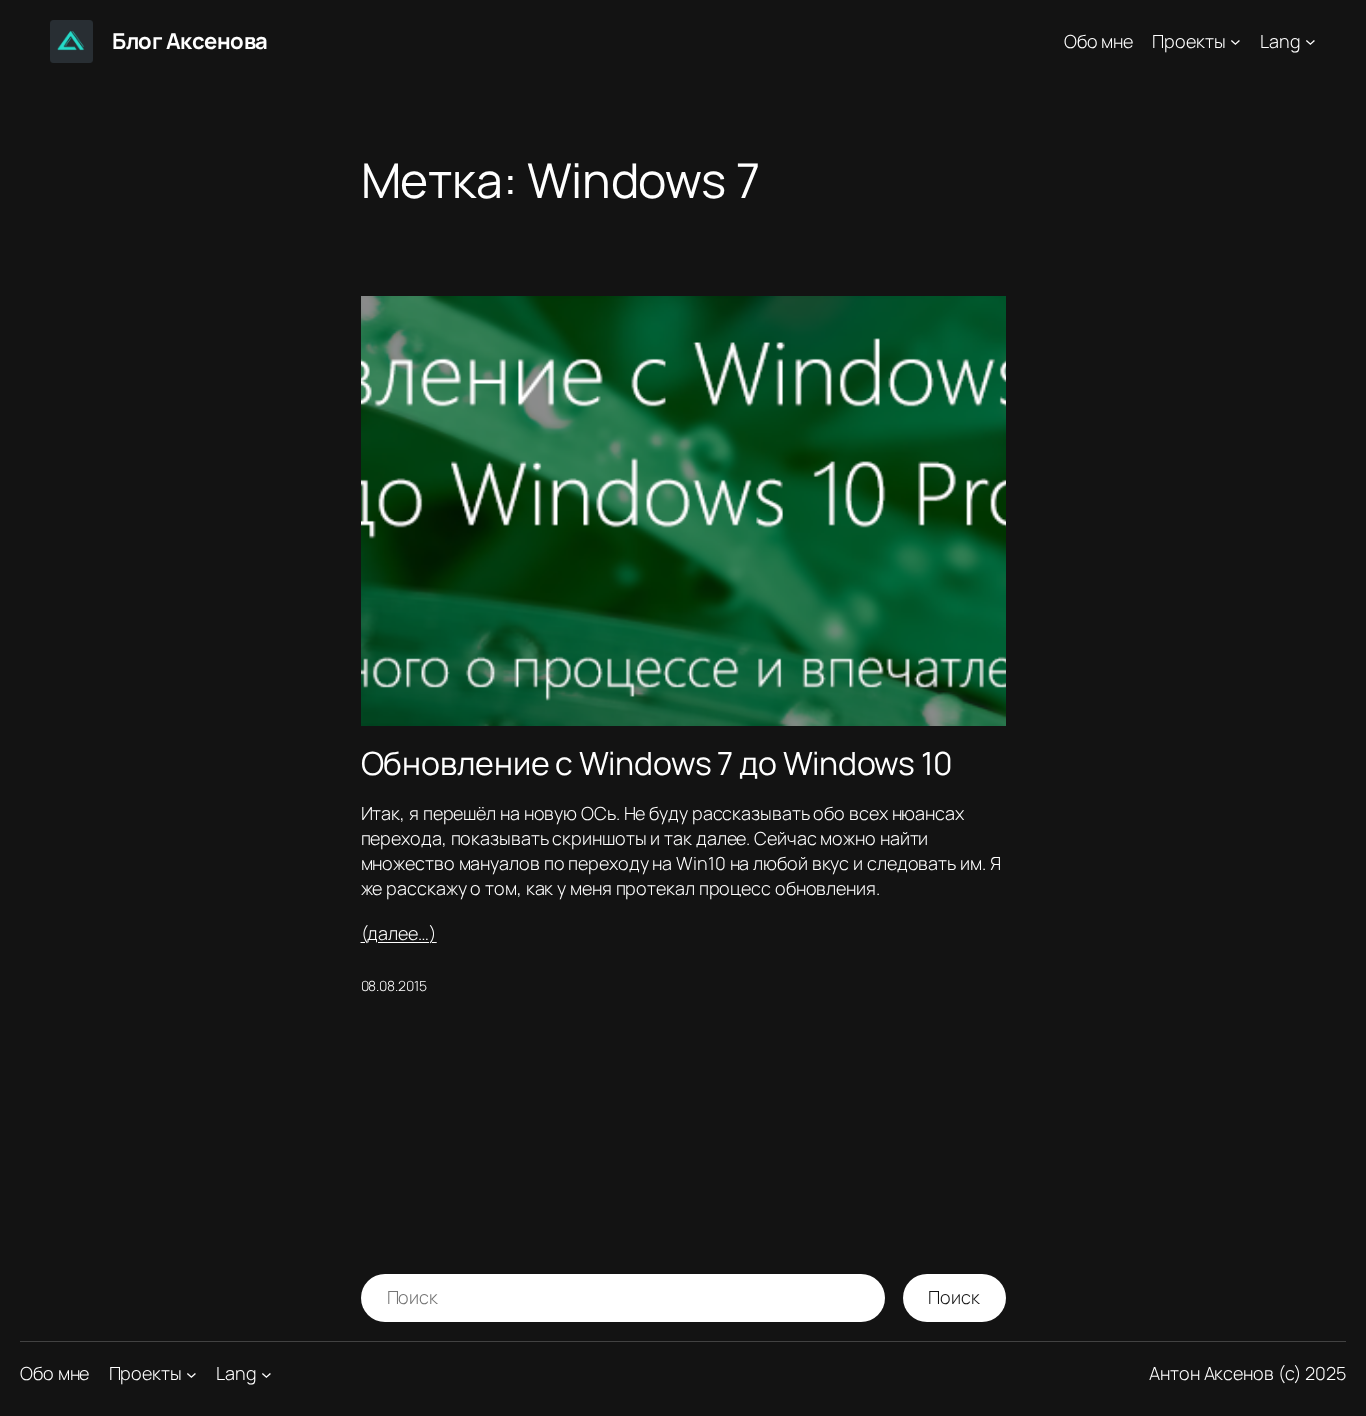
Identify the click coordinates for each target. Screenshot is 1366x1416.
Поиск (954, 1297)
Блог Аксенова (190, 41)
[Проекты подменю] (1235, 41)
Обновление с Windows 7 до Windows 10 (657, 763)
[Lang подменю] (1310, 41)
